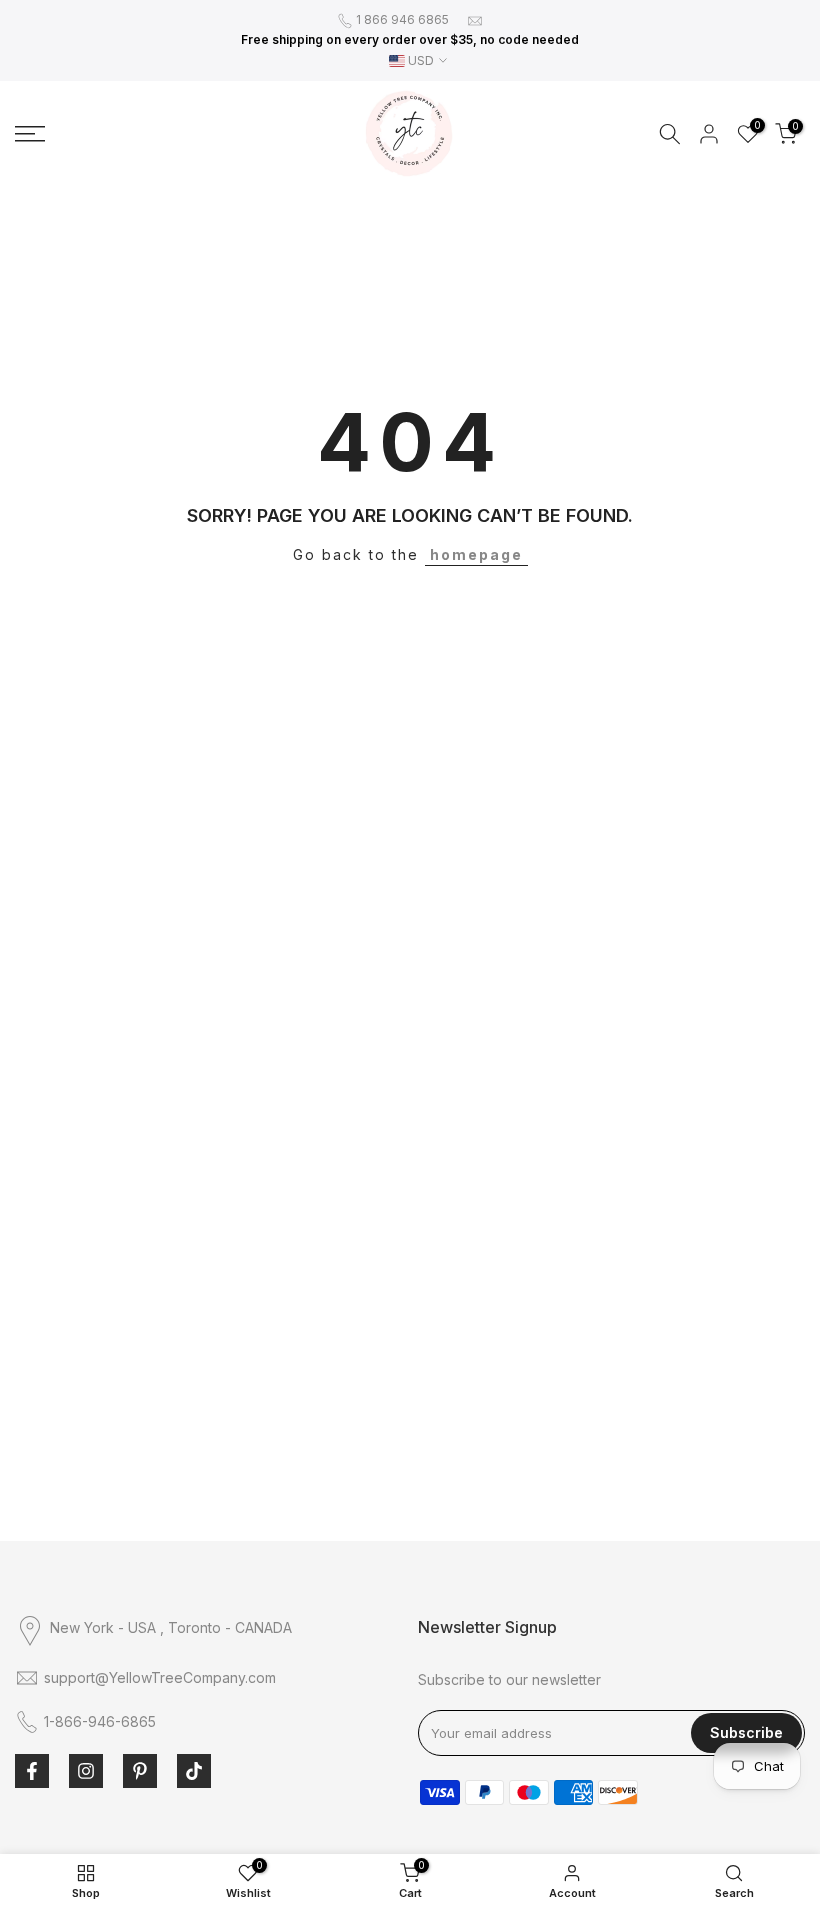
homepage (476, 554)
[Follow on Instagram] (86, 1771)
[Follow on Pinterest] (140, 1771)
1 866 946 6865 (402, 19)
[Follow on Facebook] (32, 1771)
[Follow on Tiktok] (194, 1771)
